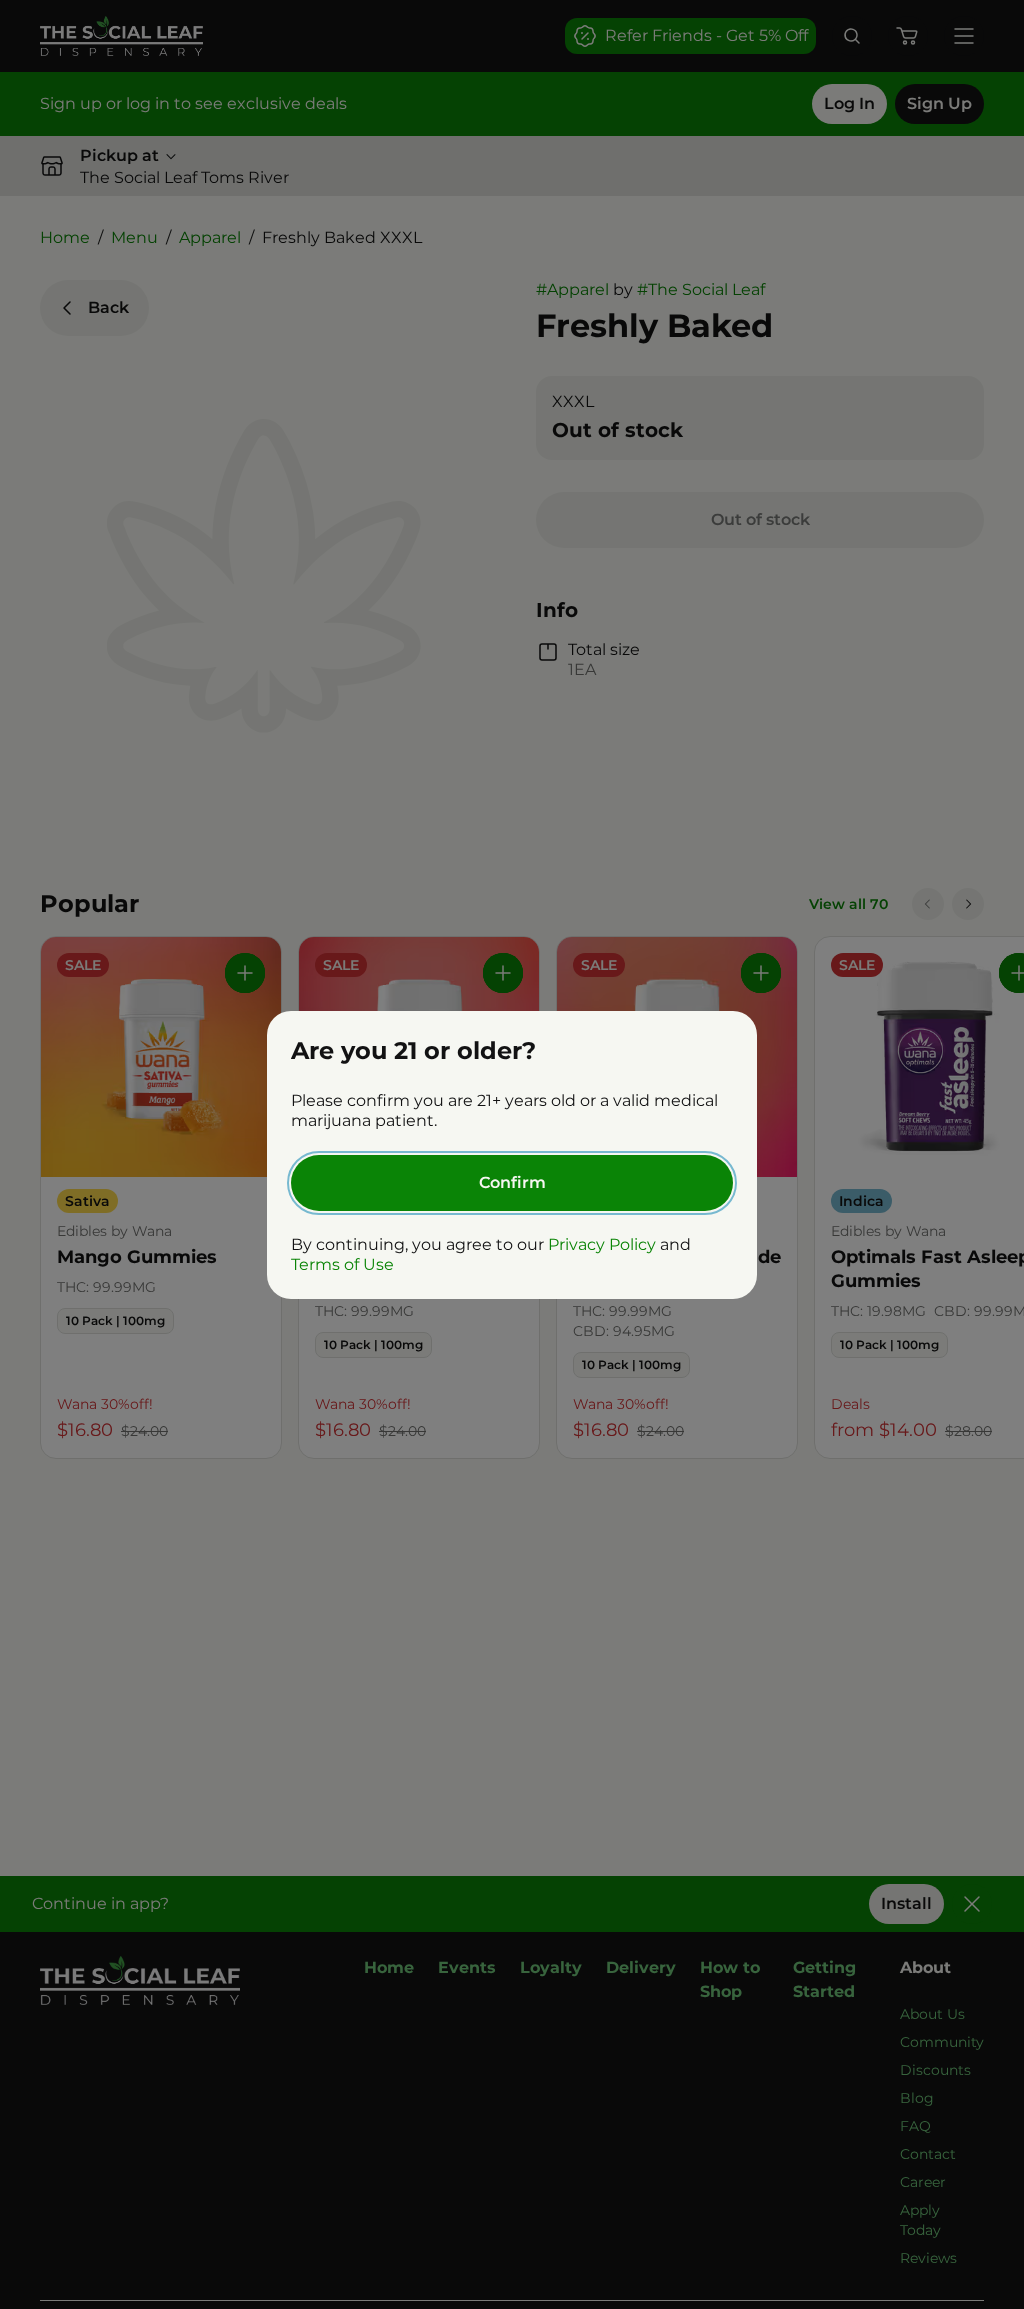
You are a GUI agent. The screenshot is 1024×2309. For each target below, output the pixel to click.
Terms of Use (342, 1264)
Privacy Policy (602, 1244)
